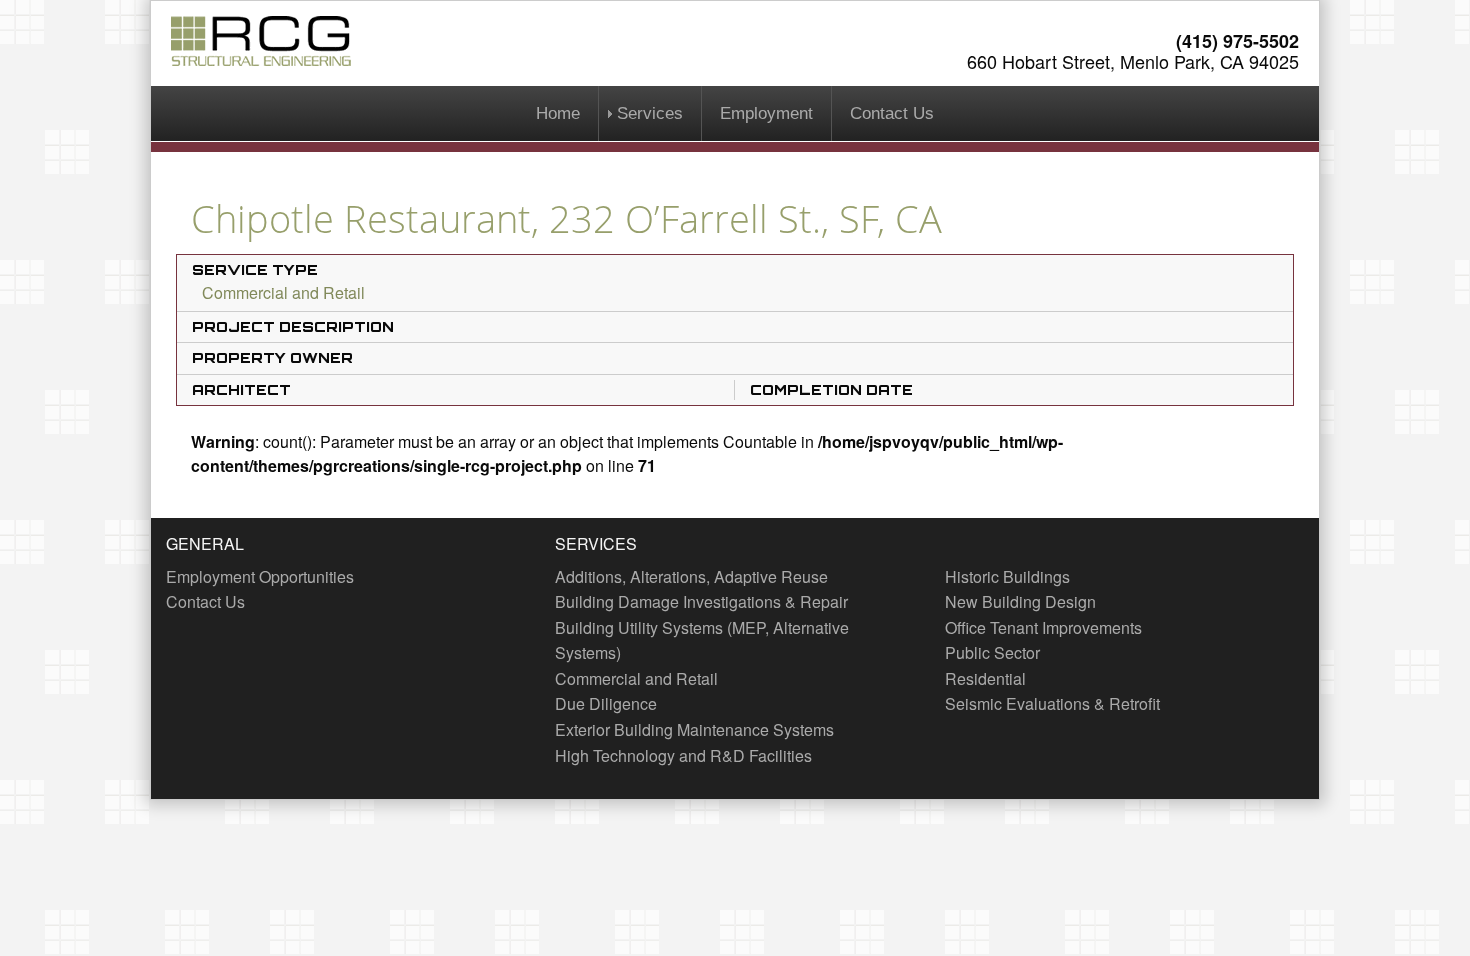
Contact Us (892, 113)
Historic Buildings (1007, 576)
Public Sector (992, 652)
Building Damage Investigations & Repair (701, 601)
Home (558, 113)
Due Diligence (606, 703)
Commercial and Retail (283, 292)
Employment (766, 113)
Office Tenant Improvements (1043, 627)
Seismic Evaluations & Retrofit (1052, 703)
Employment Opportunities (260, 576)
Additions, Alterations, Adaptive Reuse (691, 576)
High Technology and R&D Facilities (683, 755)
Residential (985, 678)
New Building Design (1020, 601)
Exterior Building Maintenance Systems (694, 729)
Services (650, 113)
